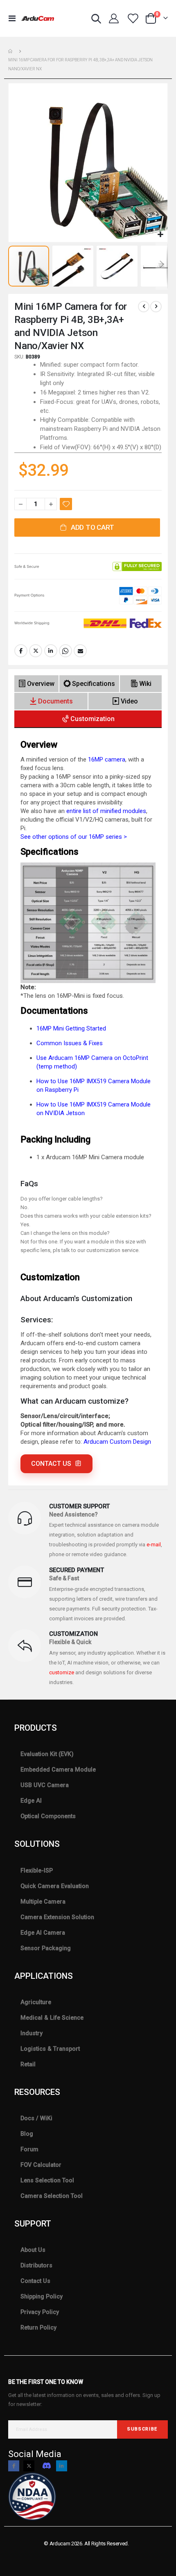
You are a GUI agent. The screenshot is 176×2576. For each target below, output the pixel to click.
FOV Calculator (41, 2165)
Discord (47, 2466)
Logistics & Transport (50, 2049)
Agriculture (36, 2002)
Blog (27, 2134)
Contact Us (35, 2281)
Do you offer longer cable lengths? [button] (62, 1199)
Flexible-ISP (37, 1870)
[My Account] (114, 18)
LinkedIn (51, 651)
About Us (33, 2250)
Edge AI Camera (43, 1933)
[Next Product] (156, 307)
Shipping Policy (42, 2296)
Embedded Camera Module (58, 1770)
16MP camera (107, 759)
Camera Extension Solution (57, 1917)
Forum (29, 2149)
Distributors (36, 2265)
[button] (160, 235)
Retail (28, 2064)
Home (11, 51)
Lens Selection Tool (47, 2180)
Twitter (36, 651)
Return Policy (38, 2327)
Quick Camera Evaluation (55, 1886)
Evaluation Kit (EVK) (47, 1754)
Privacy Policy (40, 2312)
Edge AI (31, 1801)
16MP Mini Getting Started (71, 1028)
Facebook (21, 651)
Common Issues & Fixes (70, 1043)
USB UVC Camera (45, 1785)
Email (80, 651)
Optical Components (48, 1816)
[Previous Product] (144, 307)
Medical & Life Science (52, 2018)
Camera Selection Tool (52, 2196)
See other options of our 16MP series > (74, 837)
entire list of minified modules (106, 811)
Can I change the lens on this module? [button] (65, 1233)
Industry (32, 2033)
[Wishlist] (133, 18)
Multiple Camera (43, 1902)
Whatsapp (65, 651)
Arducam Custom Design (117, 1442)
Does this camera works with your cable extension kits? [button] (86, 1216)
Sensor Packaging (46, 1948)
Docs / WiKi (36, 2118)
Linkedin (62, 2466)
